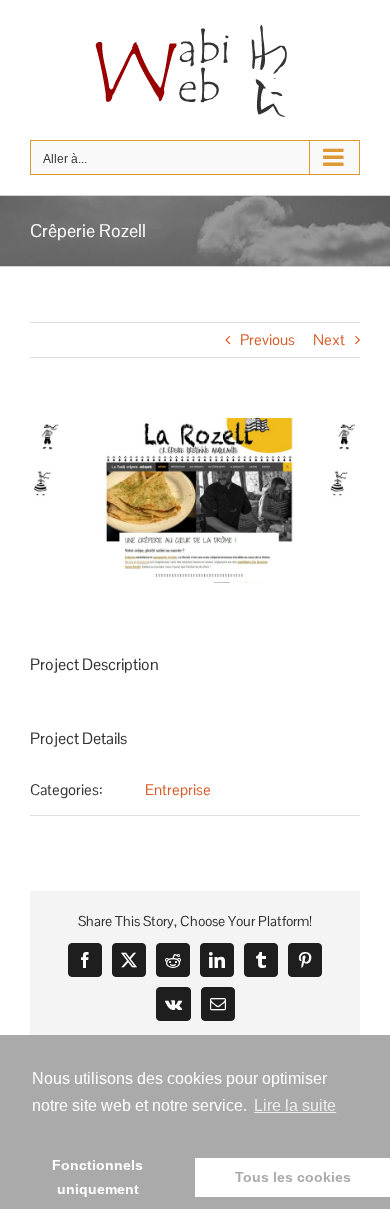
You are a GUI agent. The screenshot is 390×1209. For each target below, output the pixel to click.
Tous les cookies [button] (293, 1177)
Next (329, 339)
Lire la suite (295, 1105)
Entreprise (178, 789)
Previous (267, 339)
